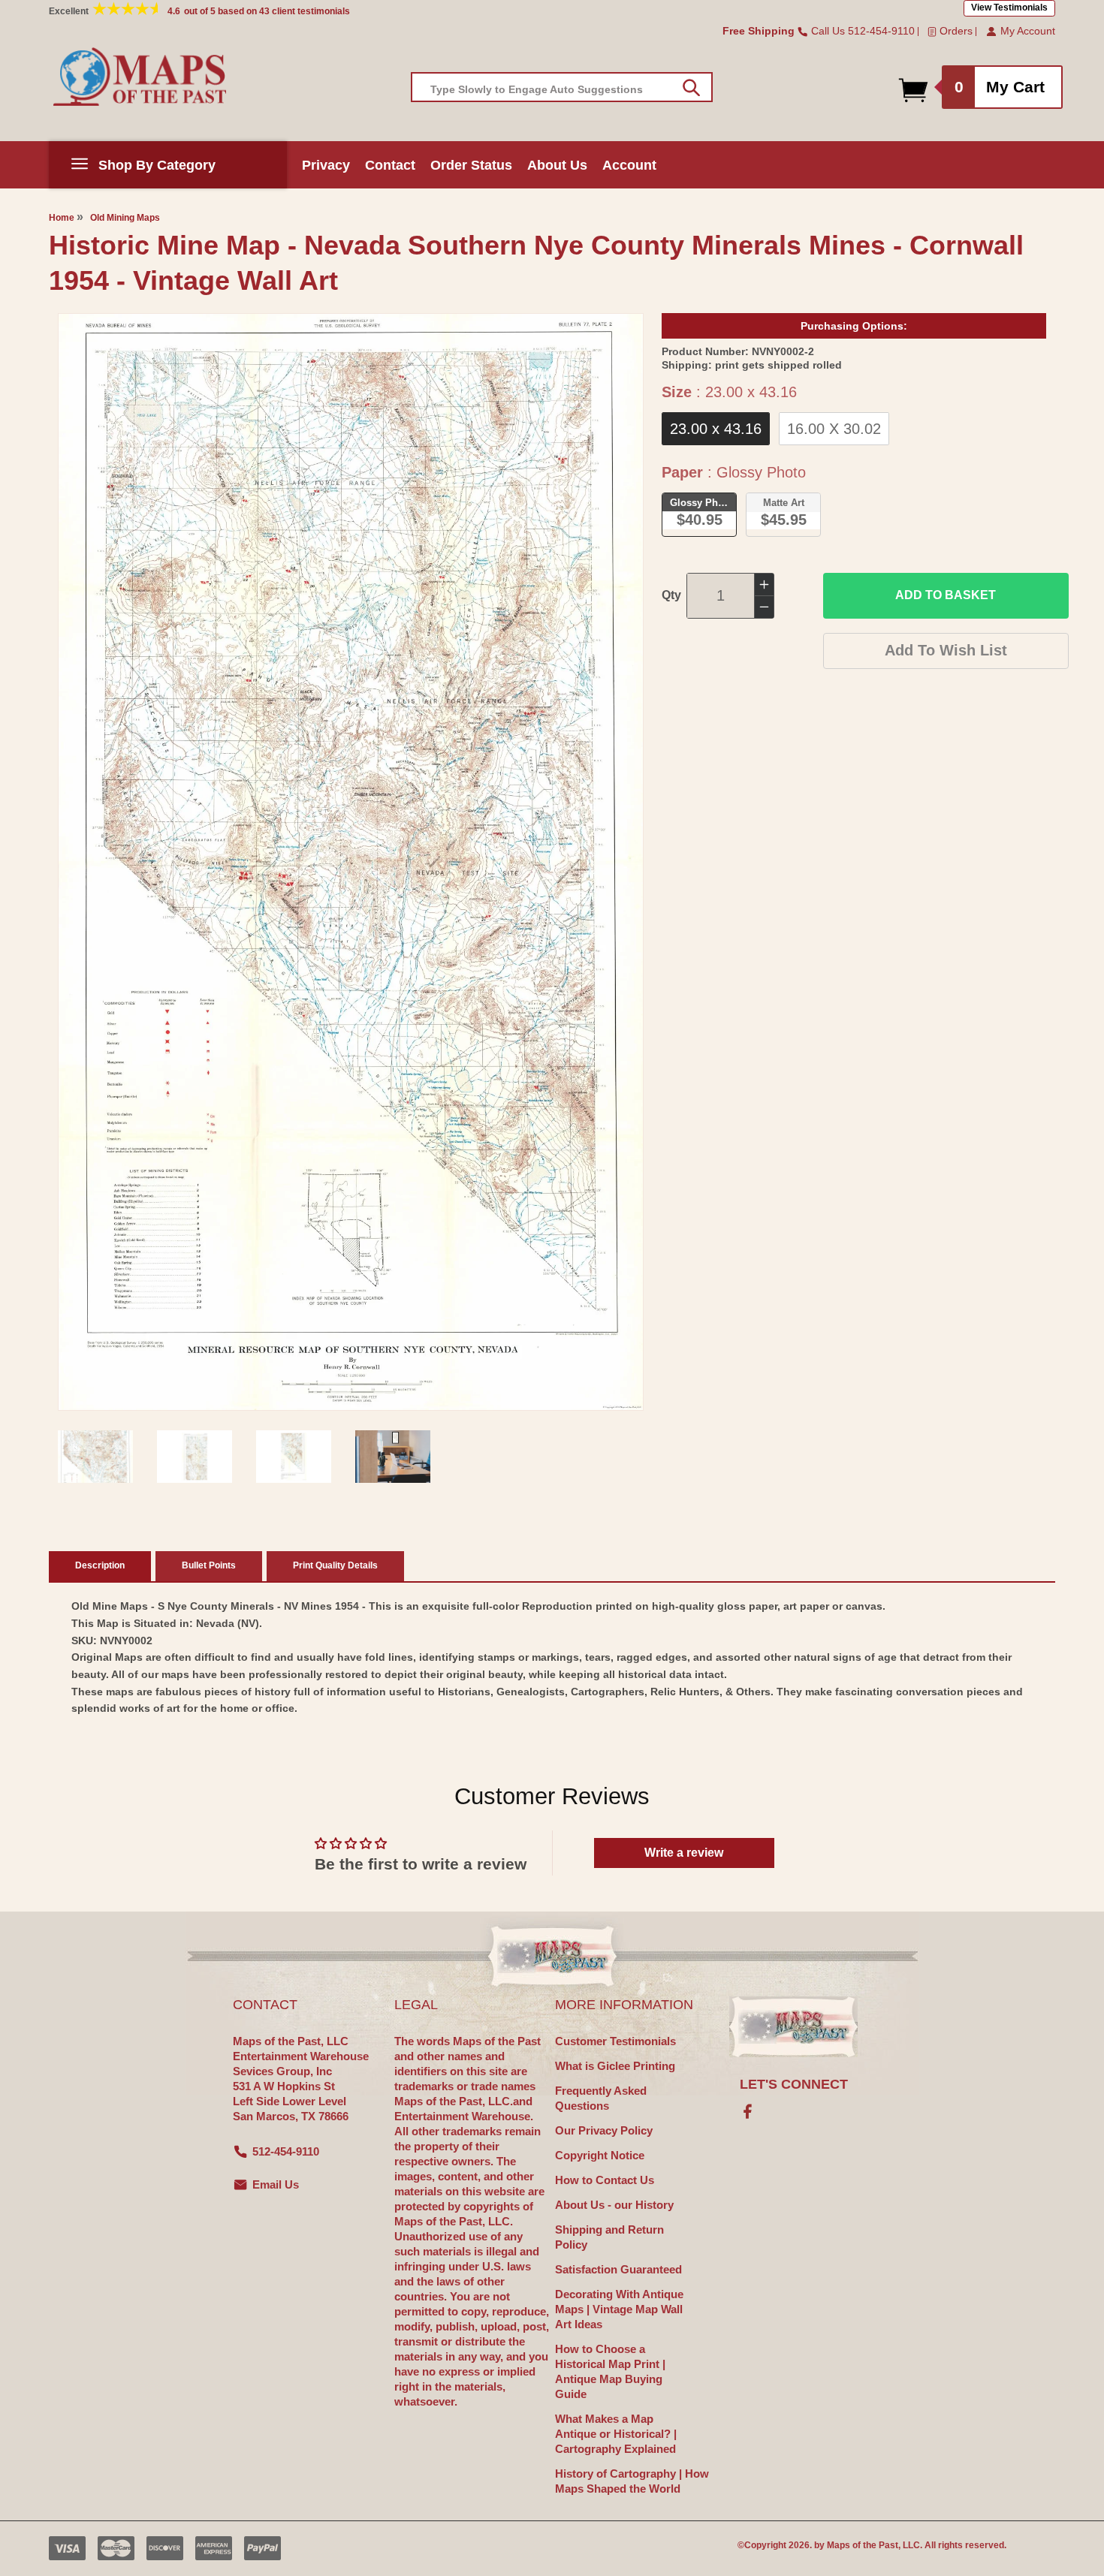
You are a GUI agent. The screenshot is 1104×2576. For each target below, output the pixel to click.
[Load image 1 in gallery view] (95, 1457)
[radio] (716, 429)
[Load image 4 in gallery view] (393, 1457)
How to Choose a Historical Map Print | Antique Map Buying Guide (610, 2371)
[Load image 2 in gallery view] (195, 1457)
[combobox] (562, 87)
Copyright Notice (600, 2155)
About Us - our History (614, 2205)
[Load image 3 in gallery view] (294, 1457)
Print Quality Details (335, 1565)
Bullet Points (209, 1565)
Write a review (684, 1853)
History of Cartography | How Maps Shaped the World (632, 2481)
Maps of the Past (863, 2545)
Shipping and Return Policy (609, 2237)
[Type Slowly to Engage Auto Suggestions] (691, 88)
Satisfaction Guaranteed (618, 2269)
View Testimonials (1009, 8)
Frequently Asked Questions (601, 2098)
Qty (671, 595)
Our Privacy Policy (604, 2130)
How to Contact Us (605, 2180)
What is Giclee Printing (615, 2066)
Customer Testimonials (615, 2041)
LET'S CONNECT (794, 2084)
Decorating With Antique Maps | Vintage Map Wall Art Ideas (619, 2309)
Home (62, 218)
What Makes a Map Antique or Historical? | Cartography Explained (616, 2434)
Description (100, 1565)
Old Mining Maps (125, 218)
